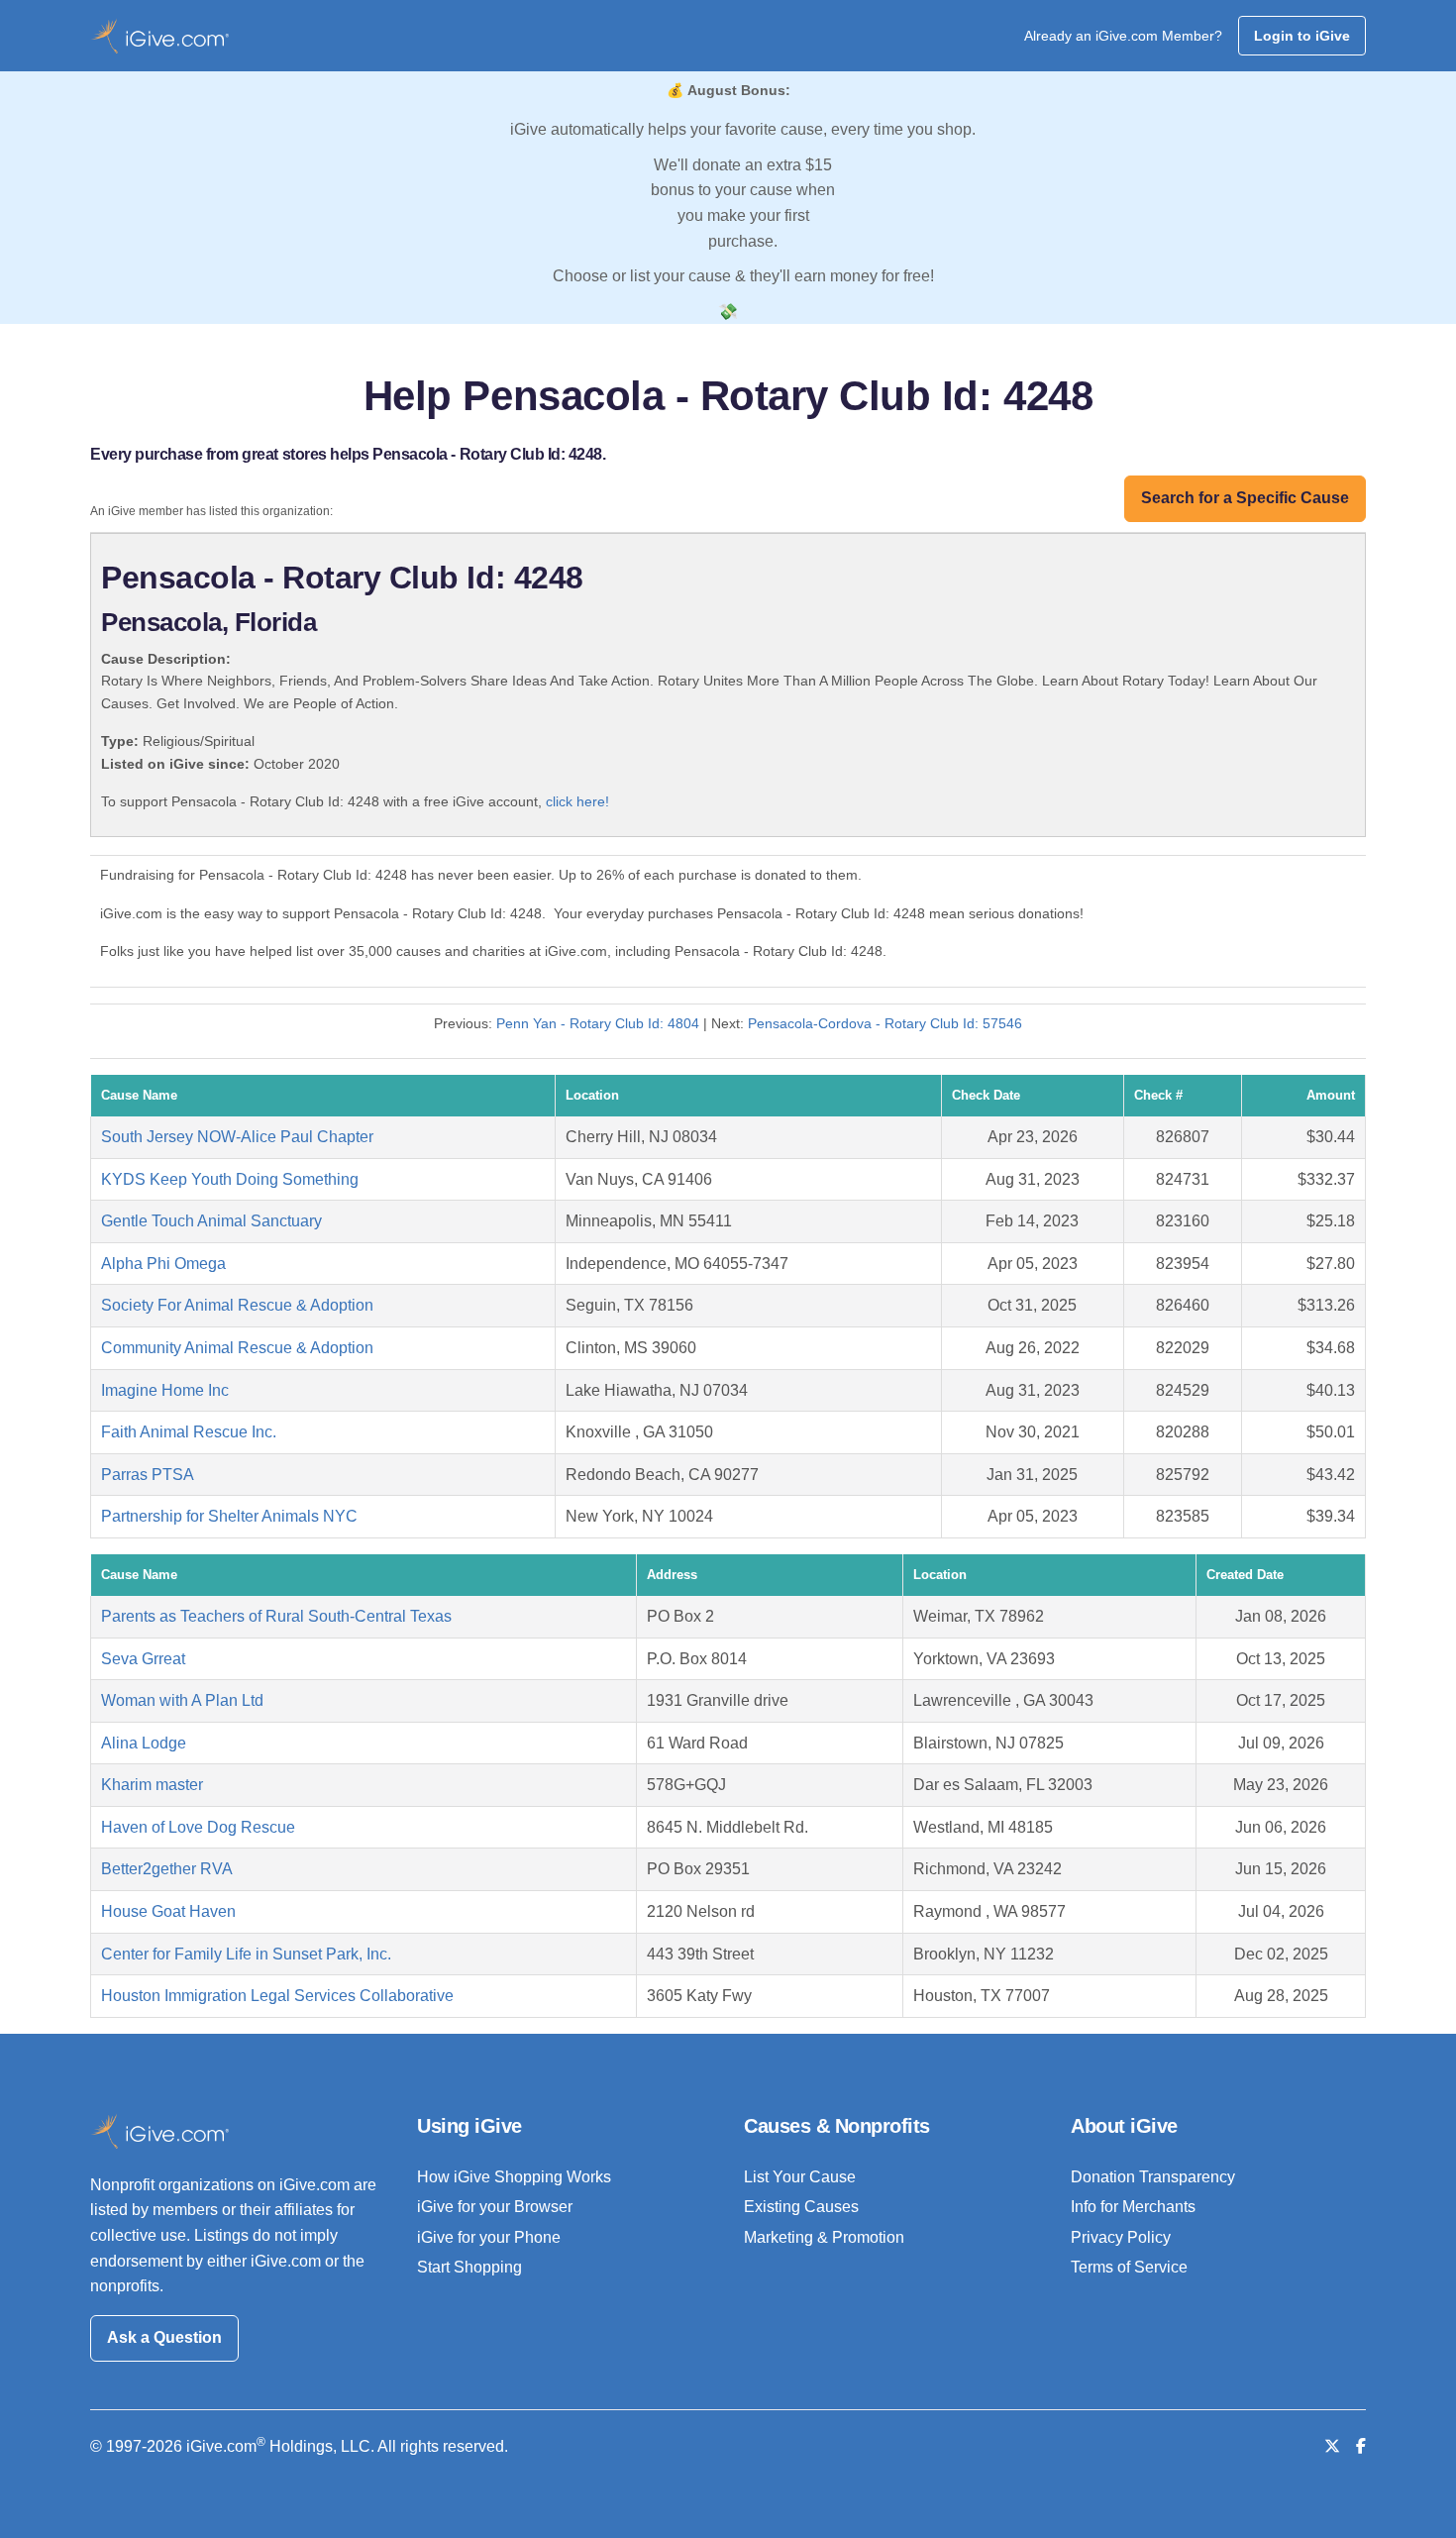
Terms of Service (1129, 2267)
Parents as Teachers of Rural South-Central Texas (276, 1616)
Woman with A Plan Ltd (182, 1700)
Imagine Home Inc (165, 1390)
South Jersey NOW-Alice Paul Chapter (237, 1137)
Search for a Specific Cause (1245, 498)
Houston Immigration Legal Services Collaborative (277, 1996)
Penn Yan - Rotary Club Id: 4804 (598, 1023)
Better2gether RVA (167, 1869)
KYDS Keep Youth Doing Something (230, 1179)
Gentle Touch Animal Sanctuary (211, 1221)
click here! (577, 801)
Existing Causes (801, 2207)
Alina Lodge (144, 1743)
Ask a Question (164, 2337)
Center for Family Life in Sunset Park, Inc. (246, 1954)
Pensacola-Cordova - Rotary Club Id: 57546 (885, 1023)
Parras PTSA (148, 1475)
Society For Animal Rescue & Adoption (237, 1305)
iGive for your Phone (489, 2237)
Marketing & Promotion (824, 2237)
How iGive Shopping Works (514, 2177)
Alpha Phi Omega (163, 1264)
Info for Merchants (1133, 2207)
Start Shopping (469, 2267)
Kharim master (152, 1785)
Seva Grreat (143, 1659)
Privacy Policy (1121, 2237)
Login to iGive (1302, 36)
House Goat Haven (168, 1911)
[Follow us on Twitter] (1332, 2446)
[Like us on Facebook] (1361, 2446)
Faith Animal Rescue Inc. (189, 1432)
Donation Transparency (1153, 2177)
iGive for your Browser (495, 2207)
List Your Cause (800, 2177)
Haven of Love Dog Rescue (198, 1827)
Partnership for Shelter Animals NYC (229, 1516)
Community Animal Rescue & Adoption (237, 1348)
